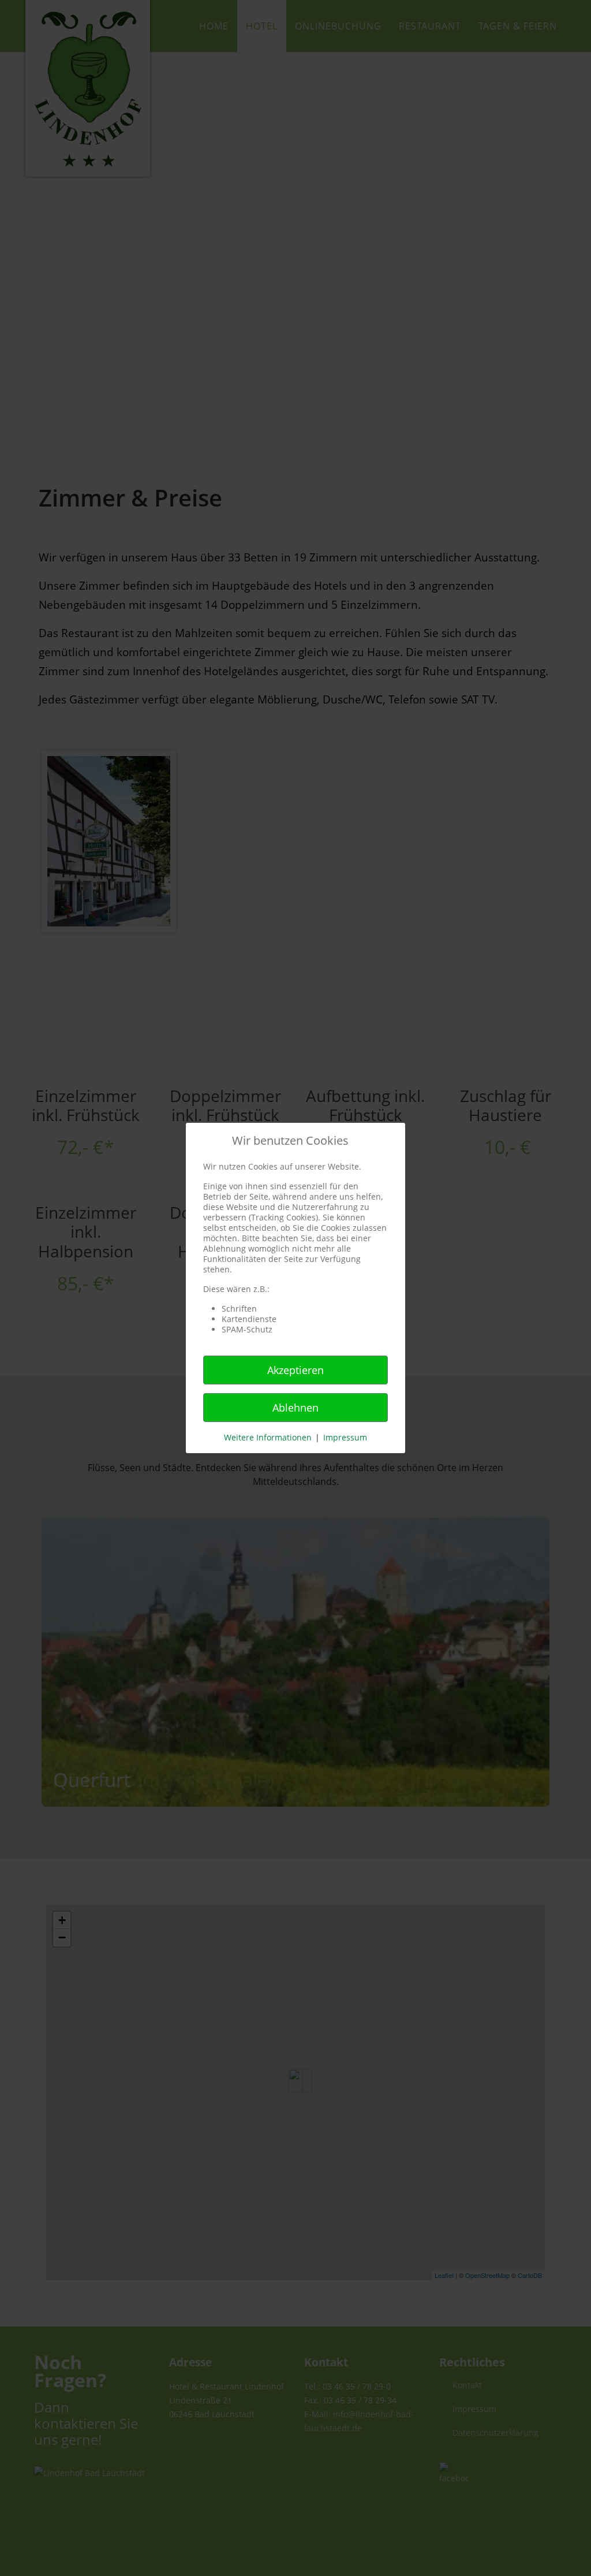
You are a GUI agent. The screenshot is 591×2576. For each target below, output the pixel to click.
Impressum (345, 1437)
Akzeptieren (295, 1370)
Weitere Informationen (268, 1437)
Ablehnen (295, 1408)
